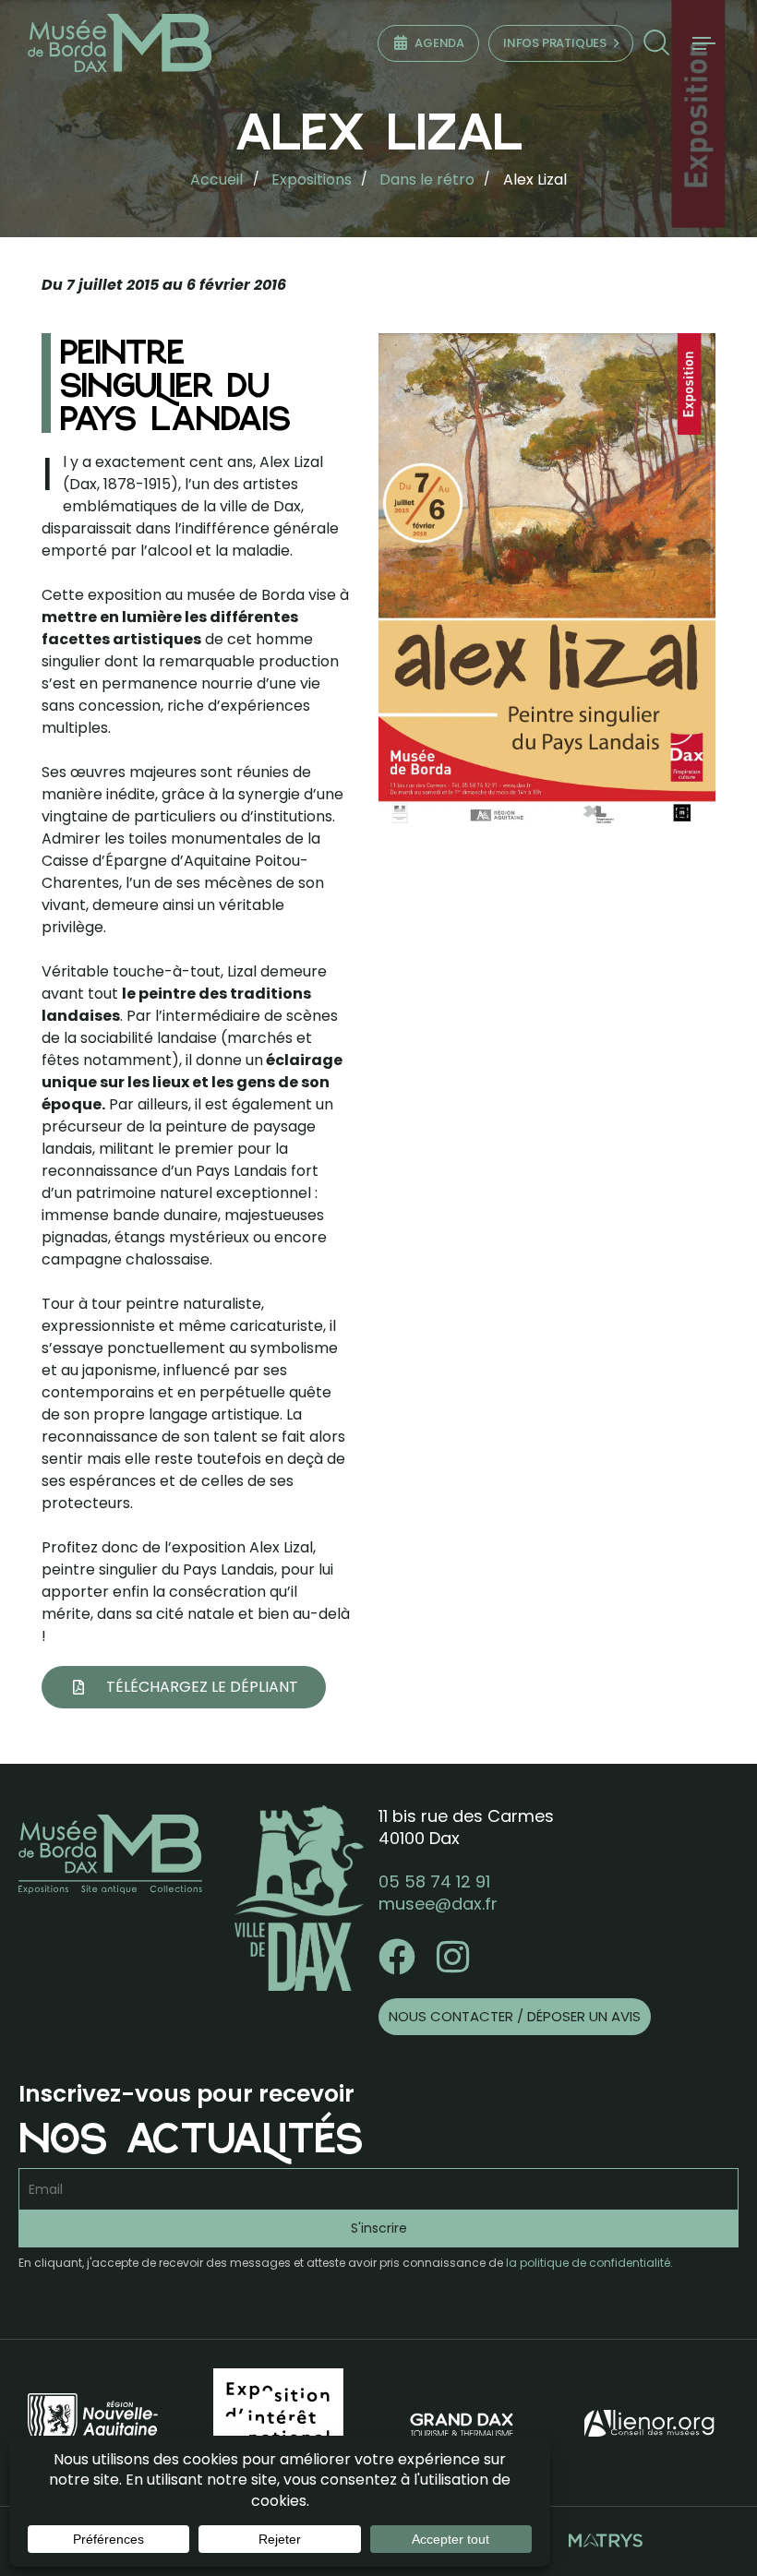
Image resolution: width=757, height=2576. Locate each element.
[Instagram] (452, 1957)
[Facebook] (397, 1957)
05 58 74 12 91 (434, 1881)
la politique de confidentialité (588, 2263)
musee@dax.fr (438, 1904)
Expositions (312, 180)
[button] (656, 43)
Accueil (216, 180)
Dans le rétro (427, 180)
